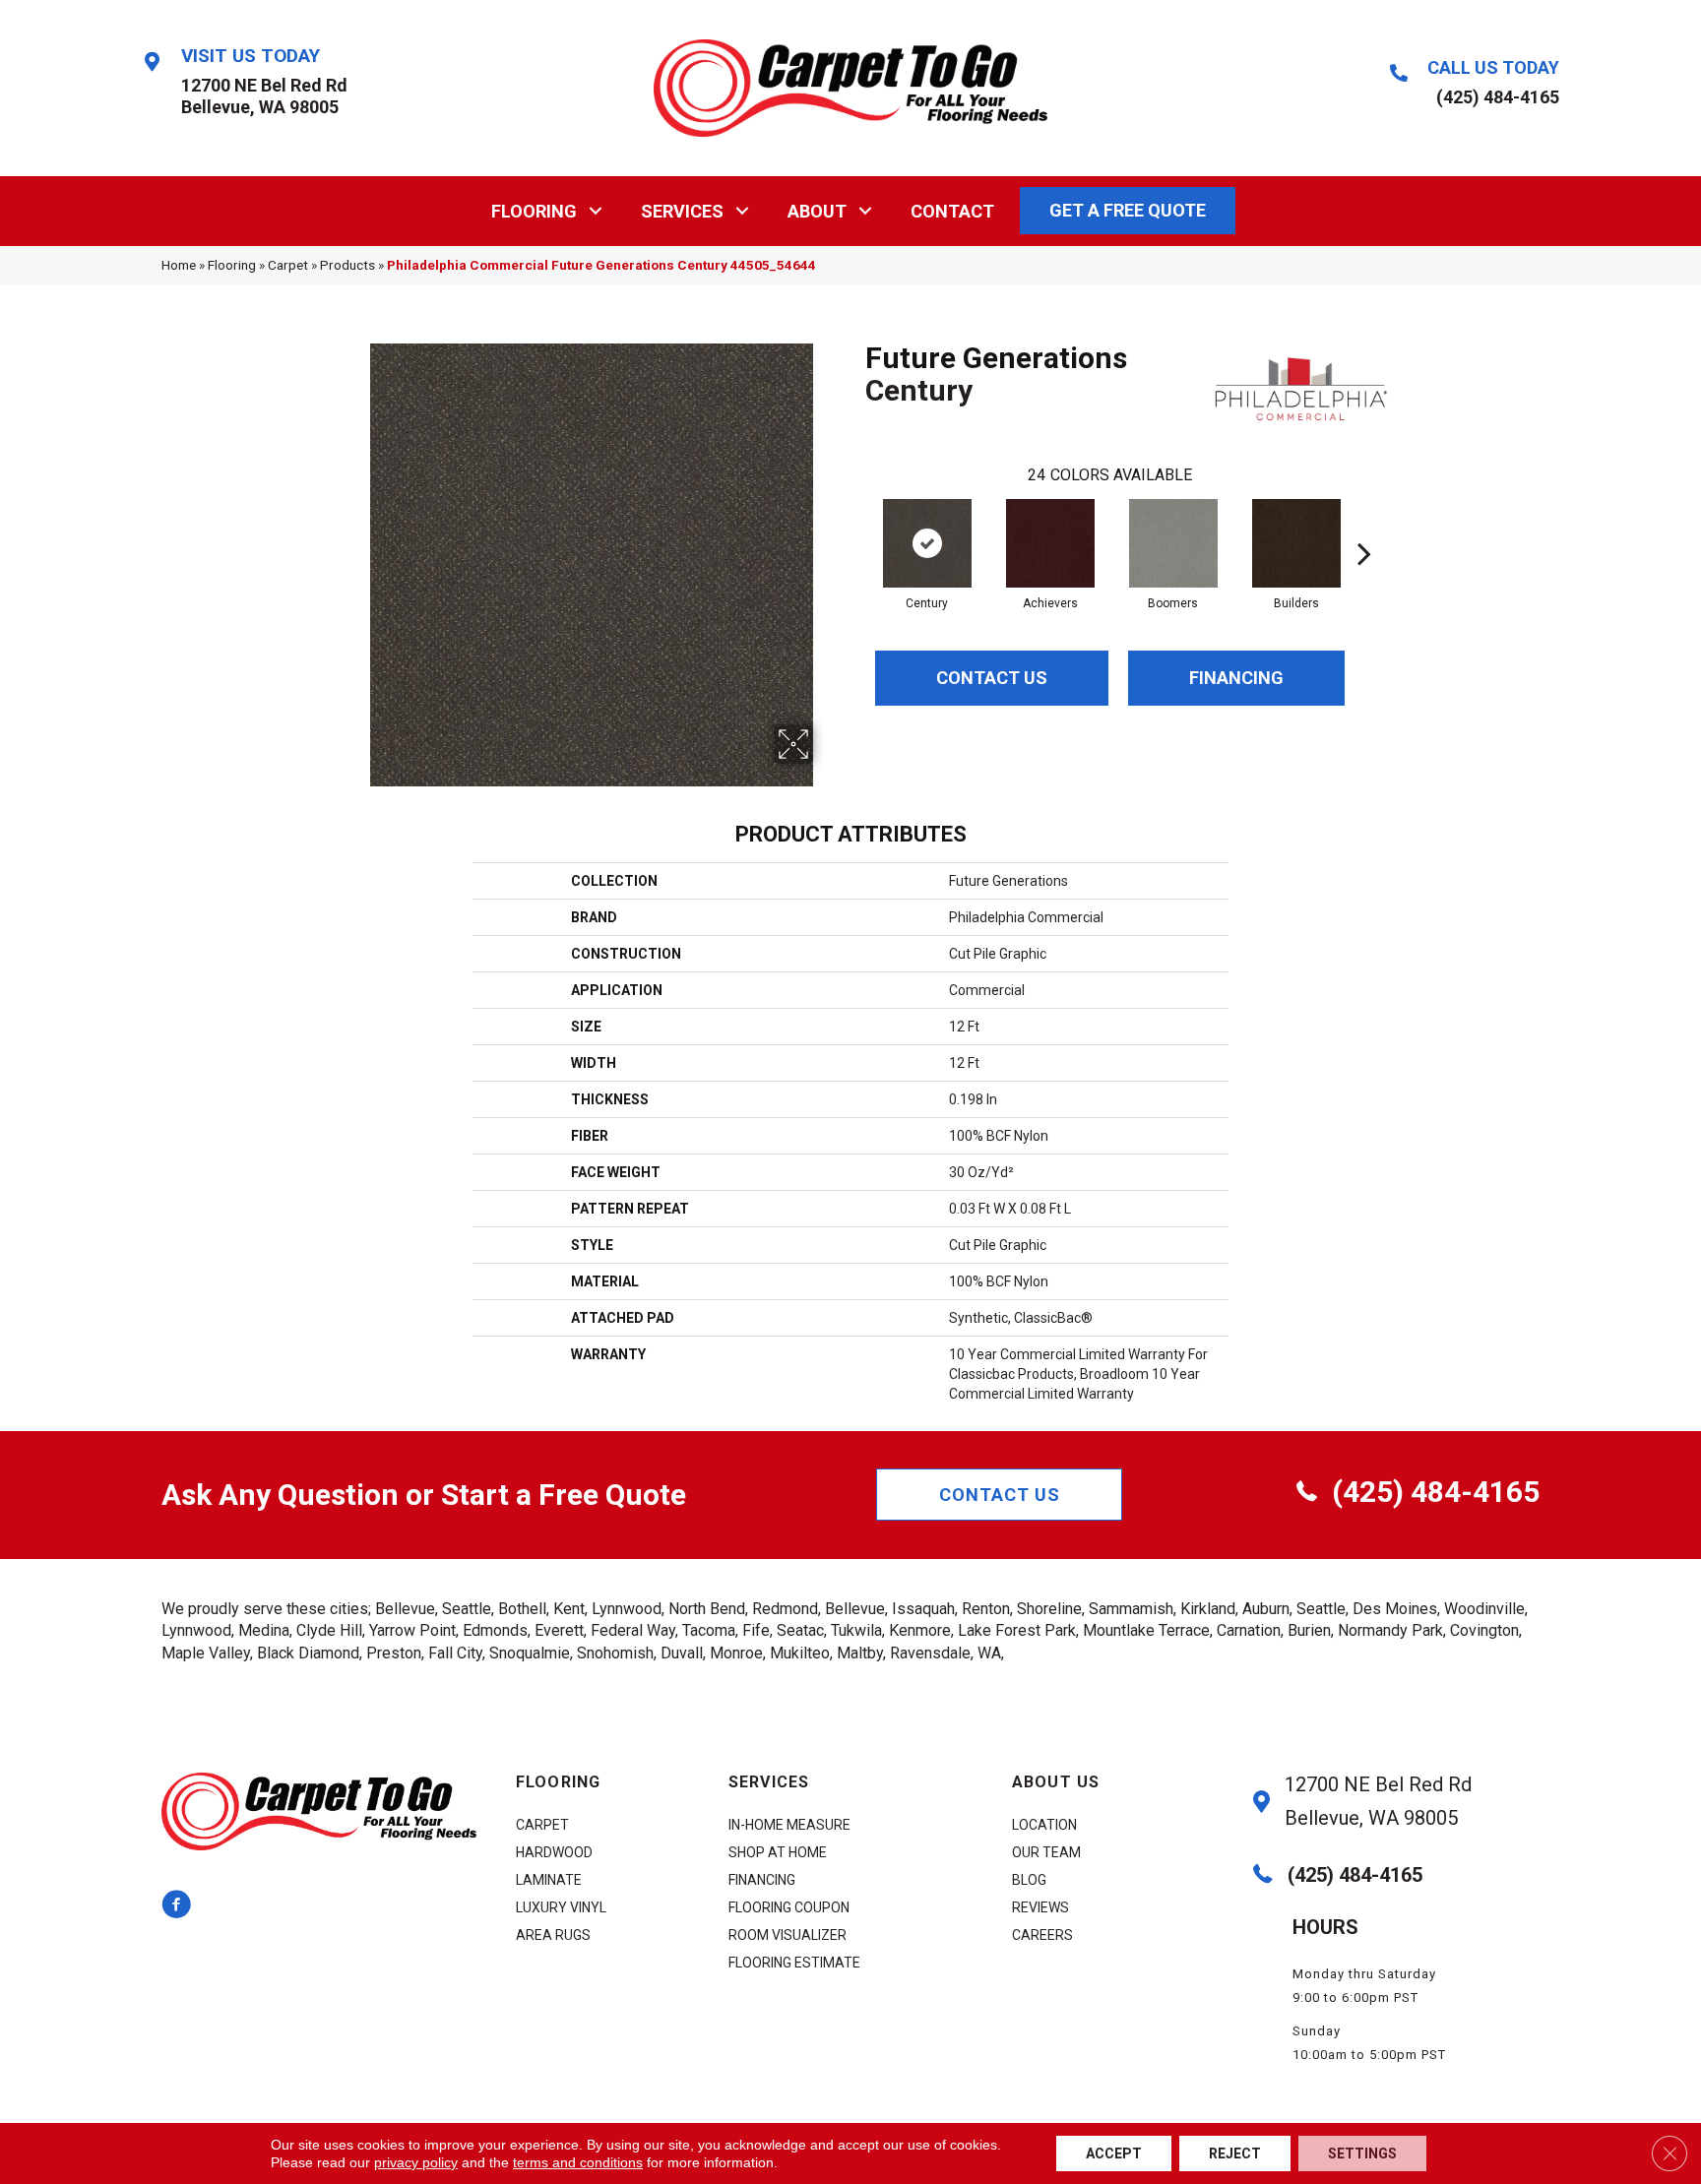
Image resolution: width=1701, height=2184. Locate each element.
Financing (1236, 678)
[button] (596, 211)
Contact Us (992, 678)
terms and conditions (578, 2162)
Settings (1362, 2153)
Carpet (288, 265)
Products (347, 265)
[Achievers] (1050, 543)
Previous (855, 524)
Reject (1235, 2153)
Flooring (534, 211)
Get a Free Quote (1128, 210)
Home (179, 265)
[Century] (927, 543)
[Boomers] (1173, 543)
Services (682, 211)
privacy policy (416, 2162)
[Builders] (1296, 543)
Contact (952, 211)
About (817, 211)
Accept (1114, 2153)
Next (1364, 524)
